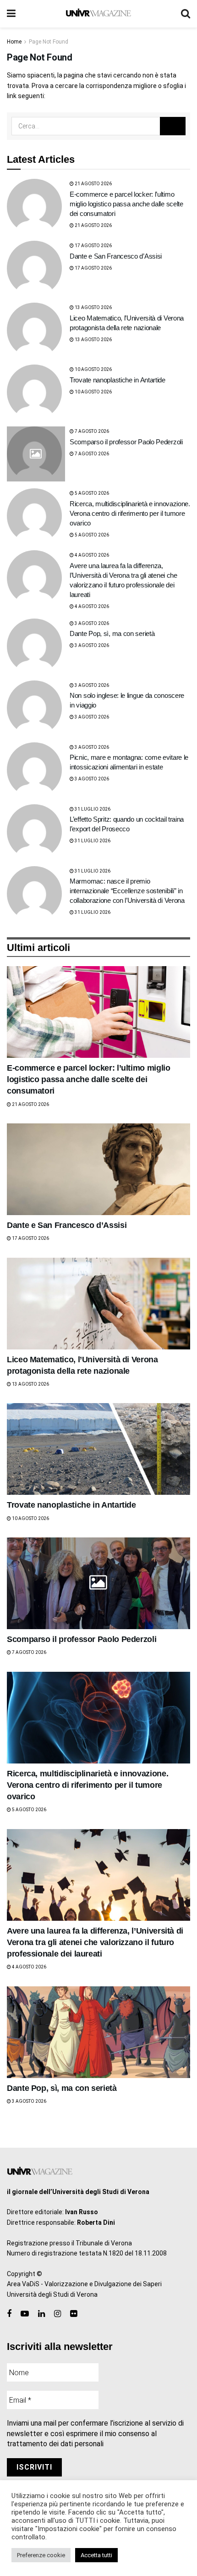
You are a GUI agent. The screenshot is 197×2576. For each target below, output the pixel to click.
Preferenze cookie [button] (41, 2555)
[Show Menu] (11, 14)
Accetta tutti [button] (96, 2555)
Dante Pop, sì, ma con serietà (112, 633)
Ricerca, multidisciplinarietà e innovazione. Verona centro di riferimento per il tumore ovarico (130, 513)
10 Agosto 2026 (93, 369)
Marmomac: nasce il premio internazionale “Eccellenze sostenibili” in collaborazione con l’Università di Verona (127, 891)
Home (14, 42)
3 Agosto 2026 (91, 623)
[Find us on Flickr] (74, 2314)
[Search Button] (186, 14)
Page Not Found (49, 42)
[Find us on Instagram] (57, 2314)
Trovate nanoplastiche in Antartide (118, 380)
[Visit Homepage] (98, 14)
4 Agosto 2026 (91, 555)
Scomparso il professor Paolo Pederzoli (126, 442)
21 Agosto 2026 (93, 184)
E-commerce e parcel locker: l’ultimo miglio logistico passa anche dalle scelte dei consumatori (126, 204)
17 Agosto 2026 (93, 246)
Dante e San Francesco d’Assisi (116, 256)
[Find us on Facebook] (9, 2314)
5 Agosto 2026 (91, 493)
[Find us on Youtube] (25, 2314)
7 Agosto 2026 (91, 431)
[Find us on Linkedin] (41, 2314)
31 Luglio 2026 (92, 809)
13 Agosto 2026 (93, 307)
